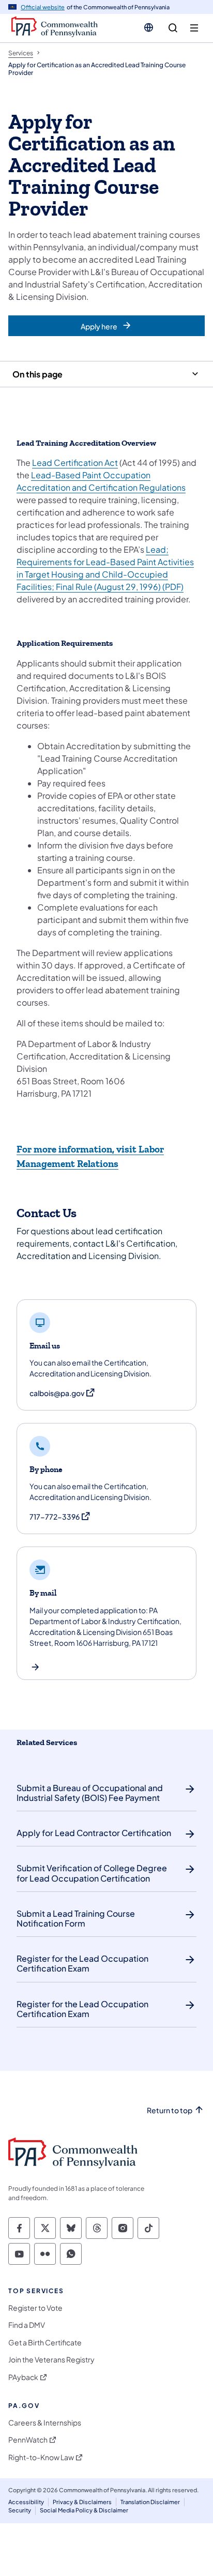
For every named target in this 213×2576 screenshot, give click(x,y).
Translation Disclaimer (150, 2502)
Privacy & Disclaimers (82, 2502)
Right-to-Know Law (41, 2457)
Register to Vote (35, 2308)
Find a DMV (27, 2325)
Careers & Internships (45, 2423)
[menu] (194, 28)
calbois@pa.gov (63, 1393)
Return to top (170, 2110)
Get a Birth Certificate (45, 2343)
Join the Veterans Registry (51, 2360)
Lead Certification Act (75, 463)
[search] (173, 28)
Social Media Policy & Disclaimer (84, 2510)
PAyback (23, 2377)
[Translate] (149, 27)
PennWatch (28, 2440)
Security (20, 2510)
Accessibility (26, 2502)
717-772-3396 (60, 1517)
